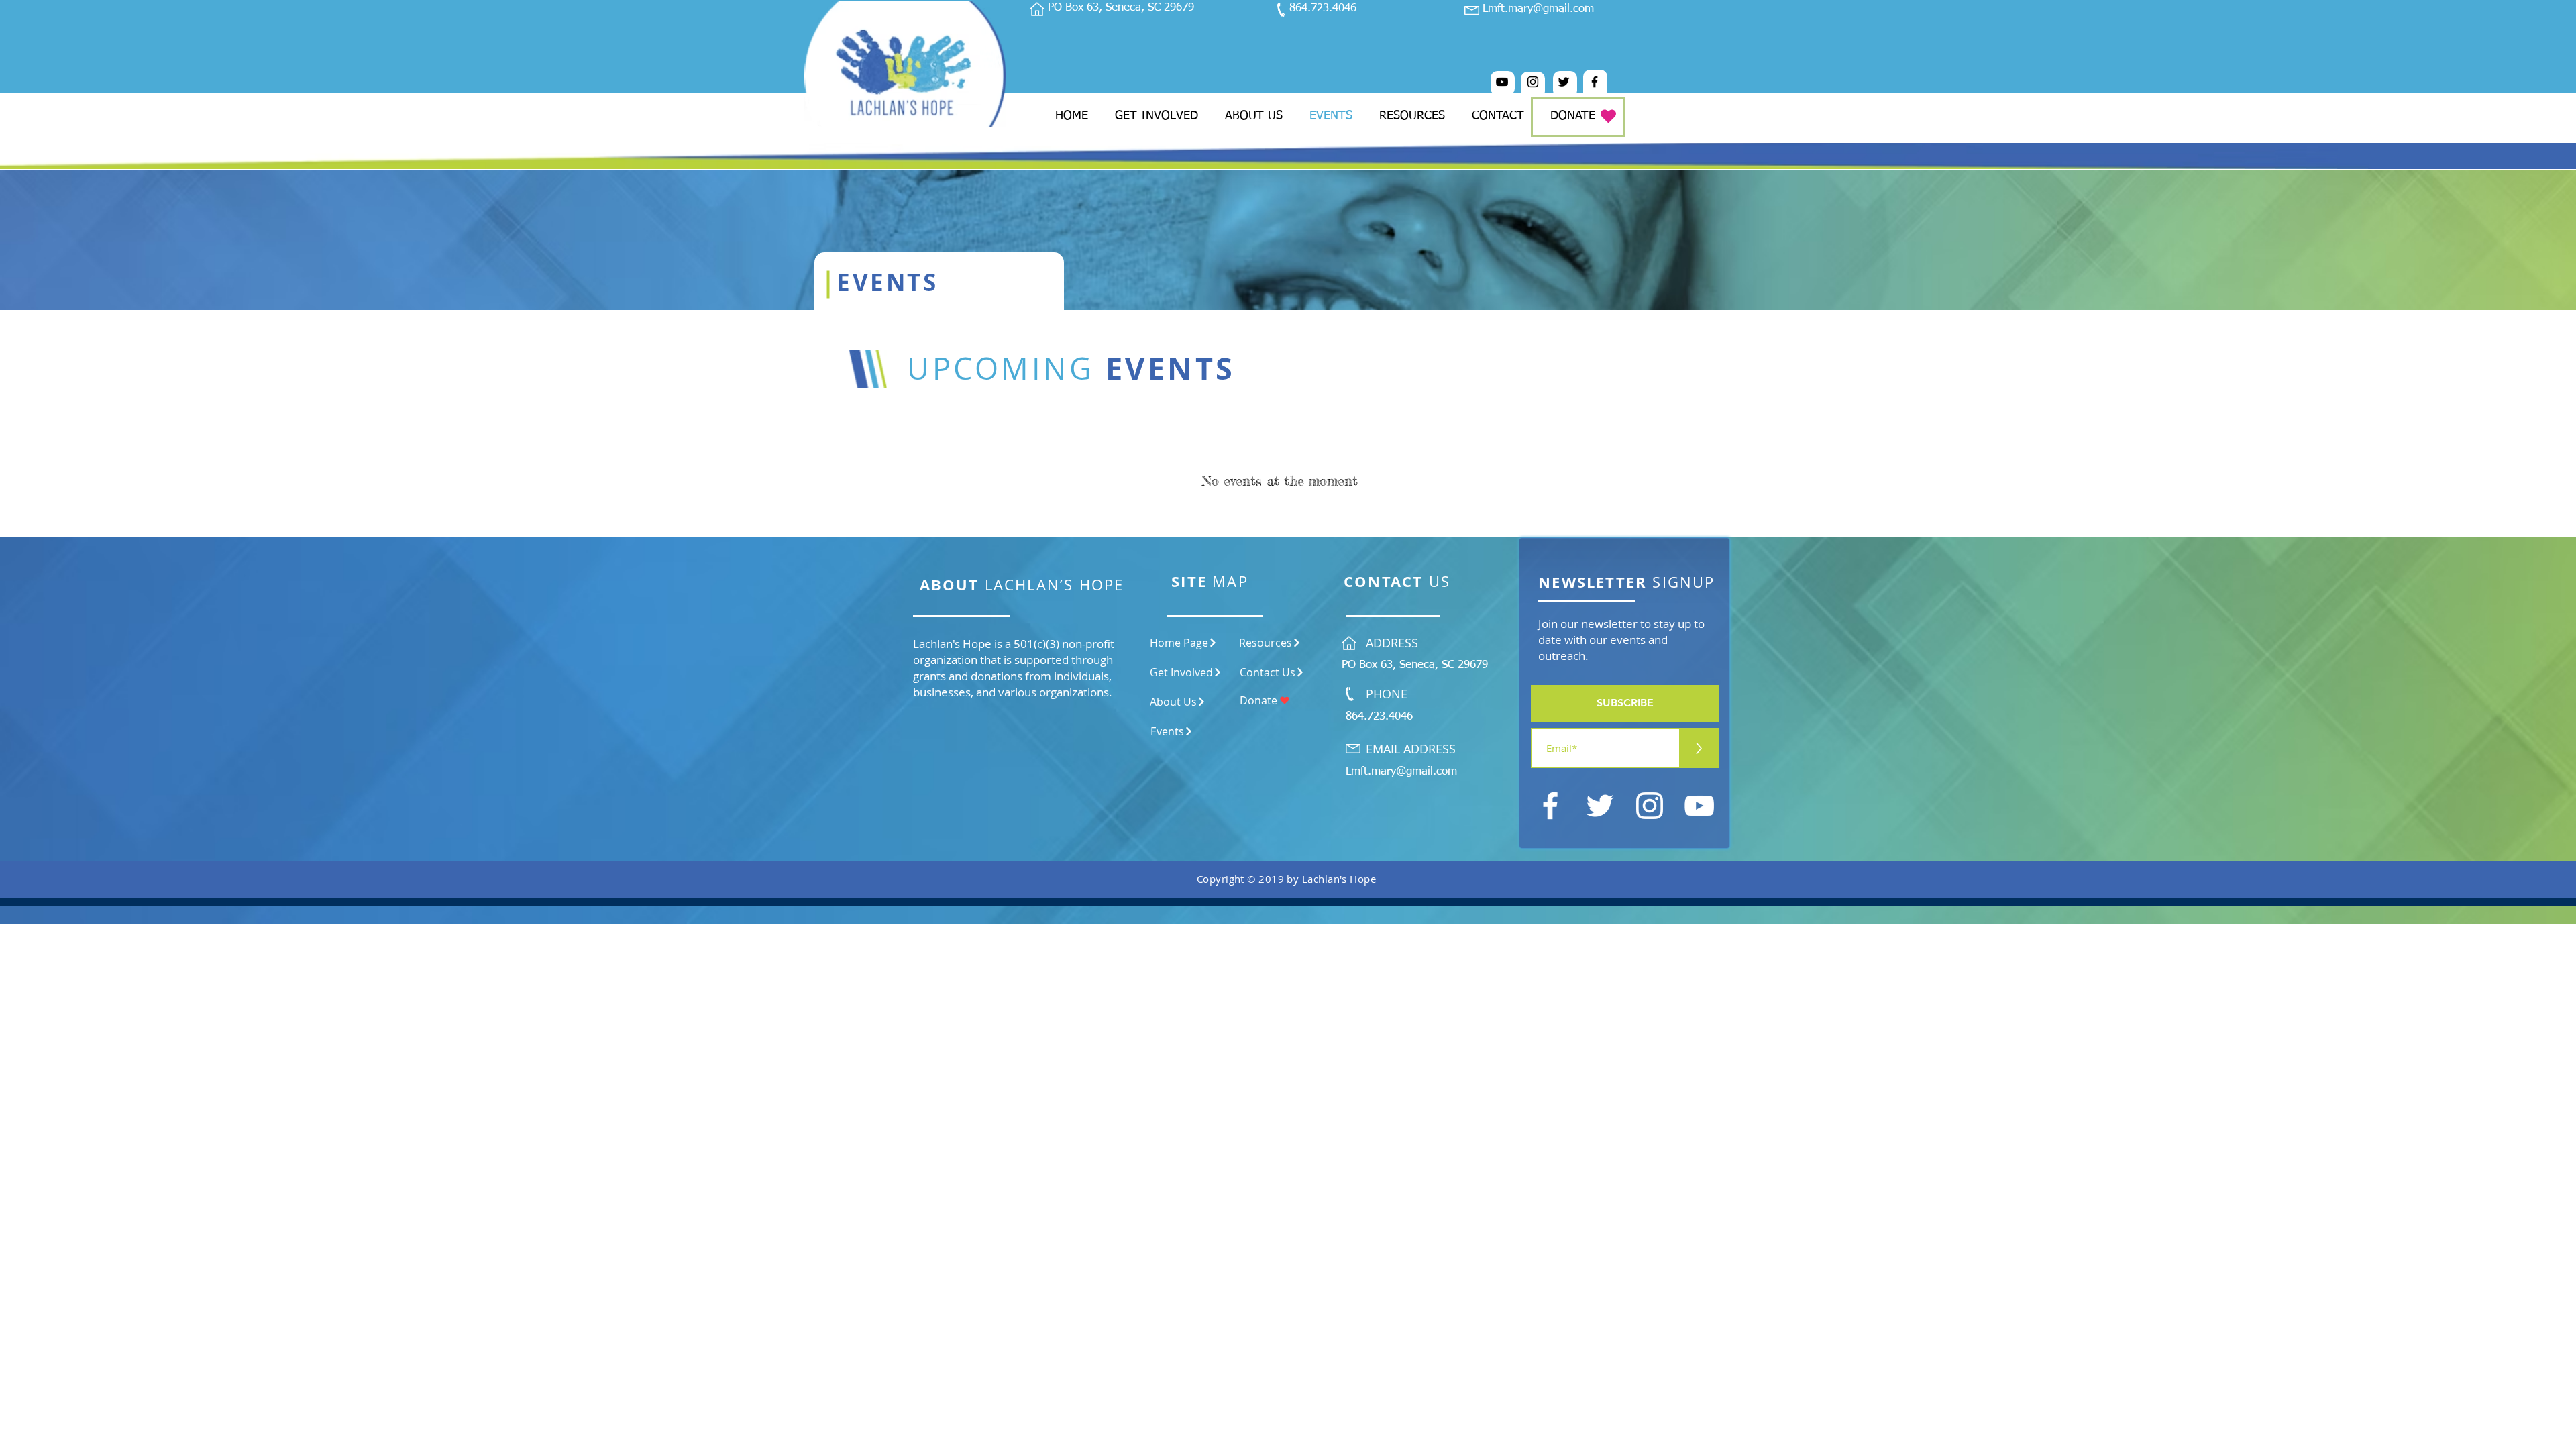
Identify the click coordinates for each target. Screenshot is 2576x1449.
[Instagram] (1533, 82)
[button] (1625, 703)
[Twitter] (1564, 82)
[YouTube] (1502, 82)
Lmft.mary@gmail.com (1538, 9)
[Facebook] (1595, 82)
